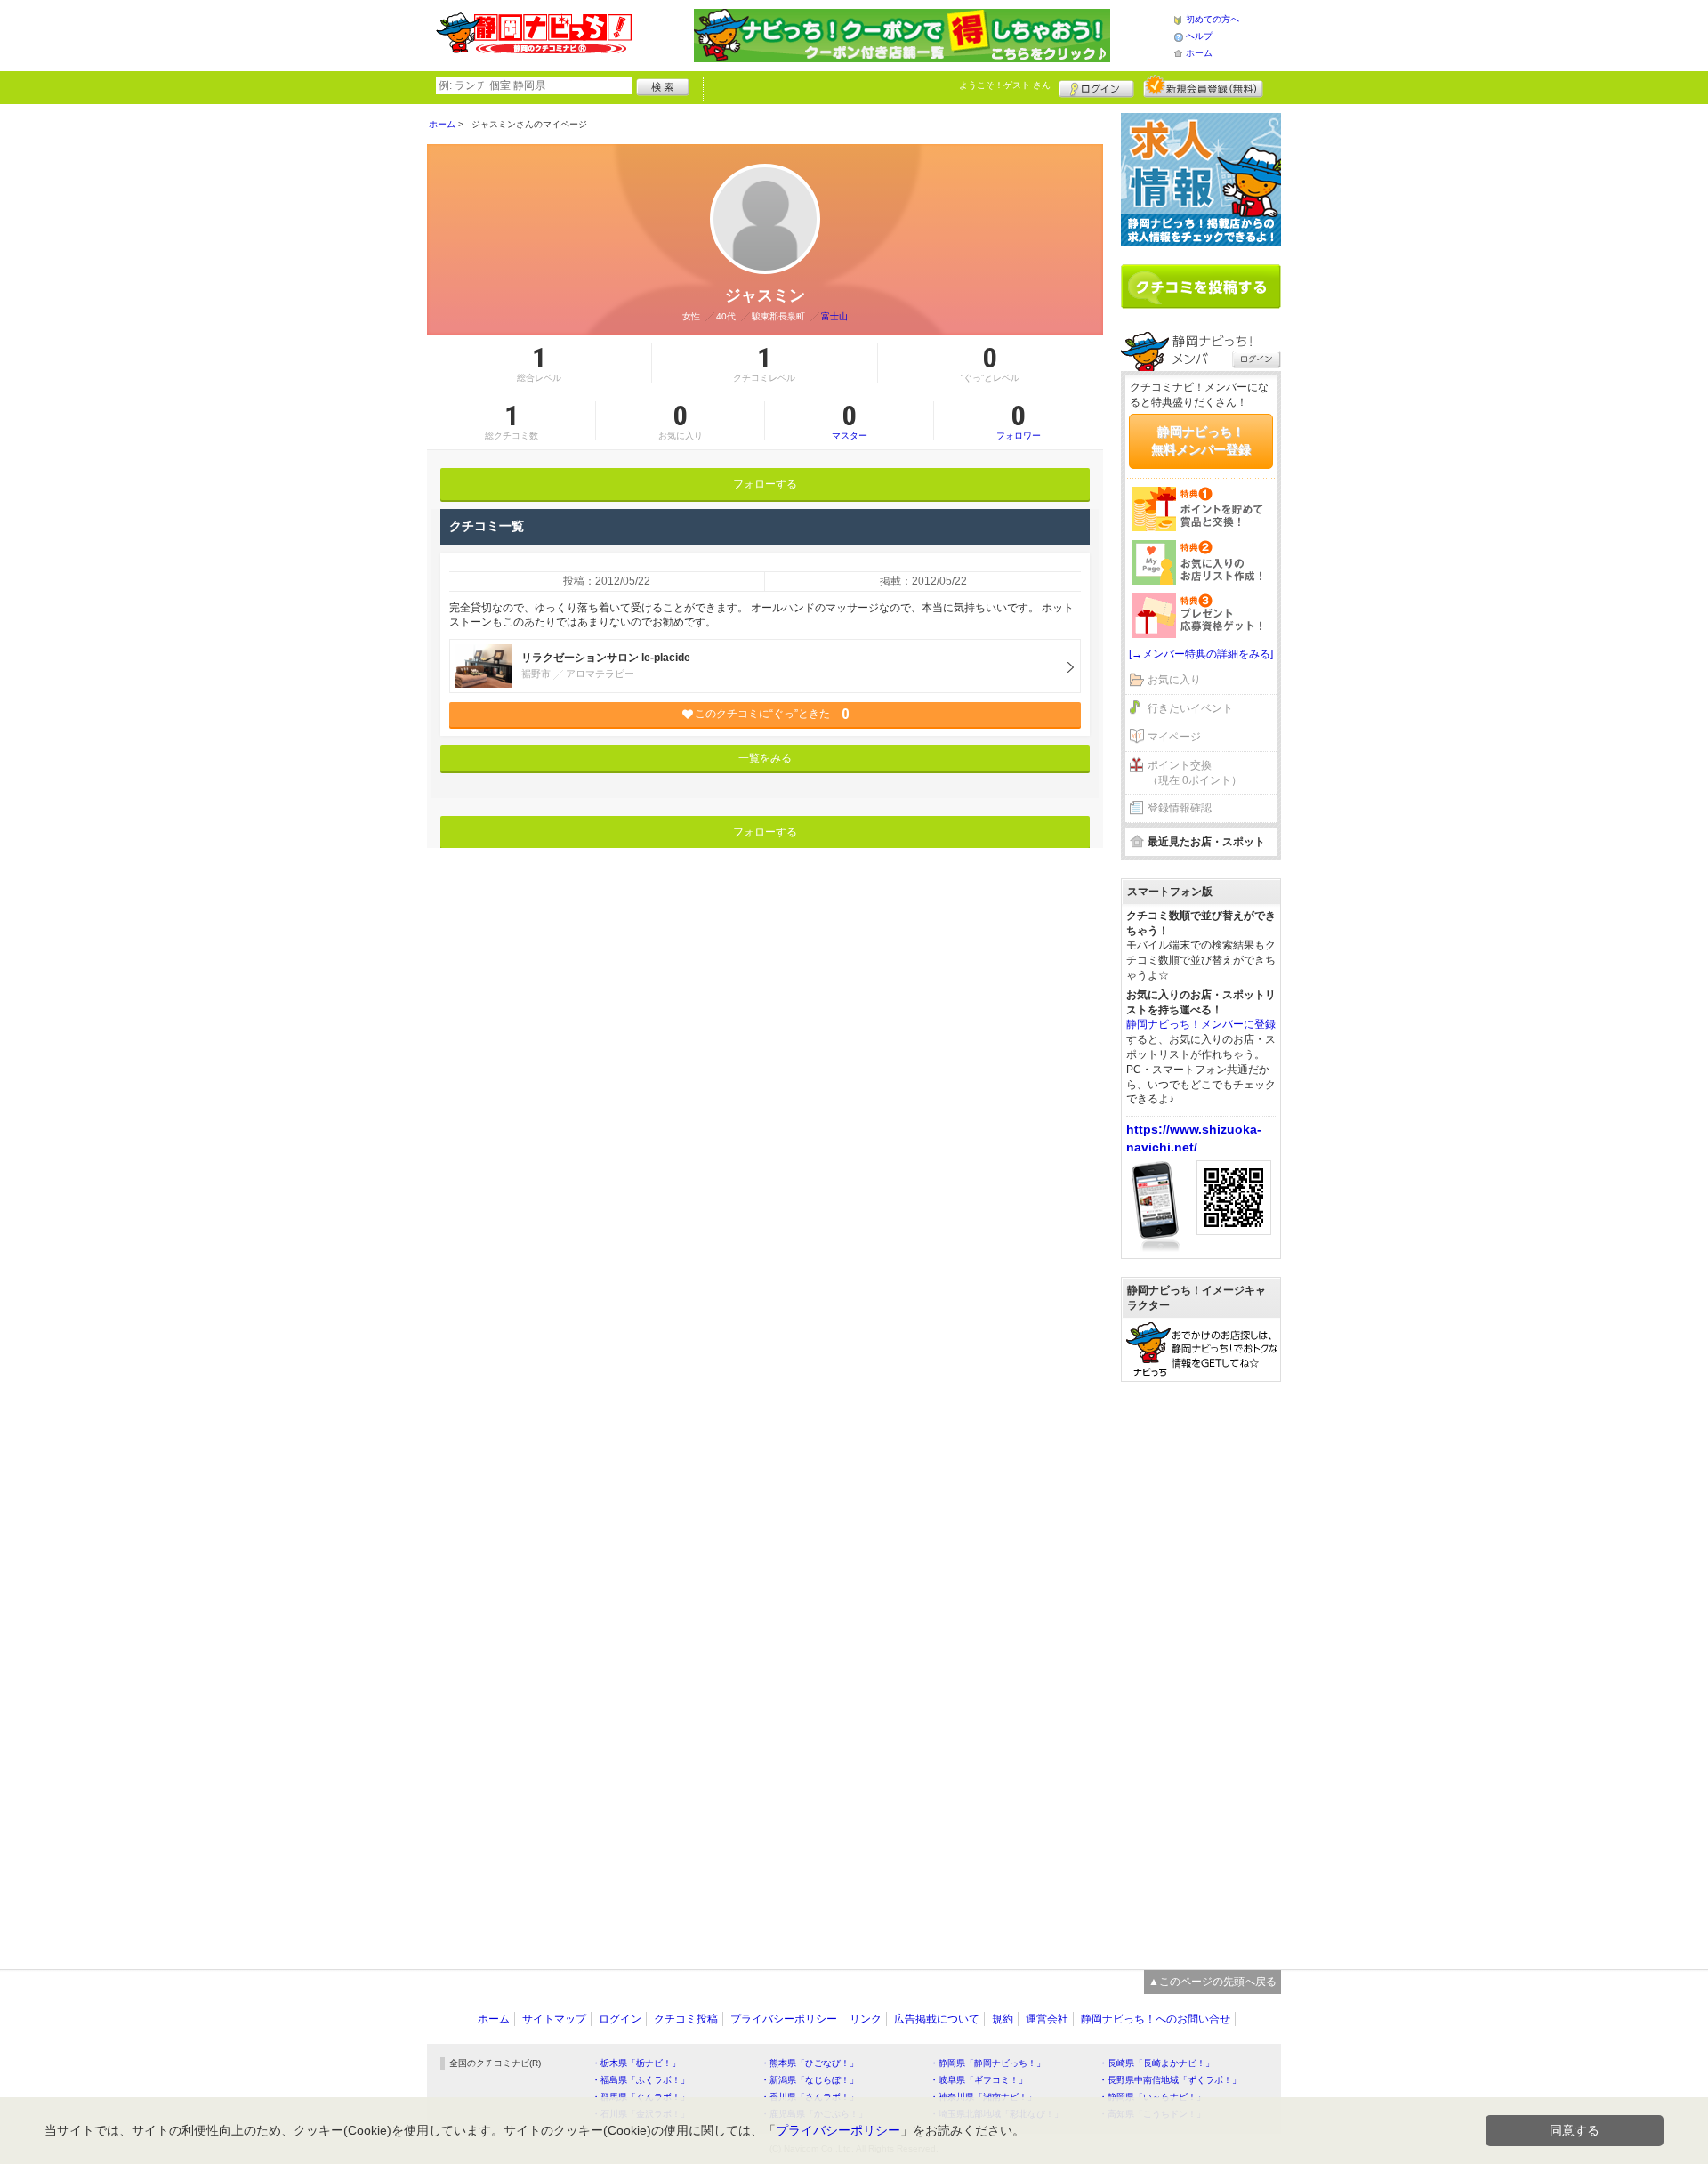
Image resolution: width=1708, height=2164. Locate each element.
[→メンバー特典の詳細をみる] (1201, 654)
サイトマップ (554, 2019)
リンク (866, 2019)
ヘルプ (1199, 36)
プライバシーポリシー (784, 2019)
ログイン (1096, 86)
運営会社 (1047, 2019)
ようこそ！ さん (1005, 85)
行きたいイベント (1190, 708)
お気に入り (1174, 680)
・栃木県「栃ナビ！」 (636, 2063)
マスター (850, 421)
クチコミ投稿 (686, 2019)
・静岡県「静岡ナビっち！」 (987, 2063)
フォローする (765, 484)
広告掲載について (937, 2019)
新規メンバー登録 (1203, 86)
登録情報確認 (1180, 808)
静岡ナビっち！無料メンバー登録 (1201, 440)
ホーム (1199, 53)
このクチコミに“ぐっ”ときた (772, 714)
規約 (1003, 2019)
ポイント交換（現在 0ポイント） (1195, 773)
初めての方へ (1213, 19)
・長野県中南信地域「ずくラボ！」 (1170, 2080)
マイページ (1174, 737)
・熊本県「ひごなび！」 (810, 2063)
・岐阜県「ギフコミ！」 (979, 2080)
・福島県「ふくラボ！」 (640, 2080)
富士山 (834, 316)
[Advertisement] (1201, 1667)
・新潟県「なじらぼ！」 (810, 2080)
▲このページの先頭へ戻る (1213, 1982)
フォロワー (1019, 421)
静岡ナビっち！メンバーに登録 (1201, 1024)
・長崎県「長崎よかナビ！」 (1156, 2063)
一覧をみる (765, 758)
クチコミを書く (1201, 287)
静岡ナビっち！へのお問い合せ (1156, 2019)
